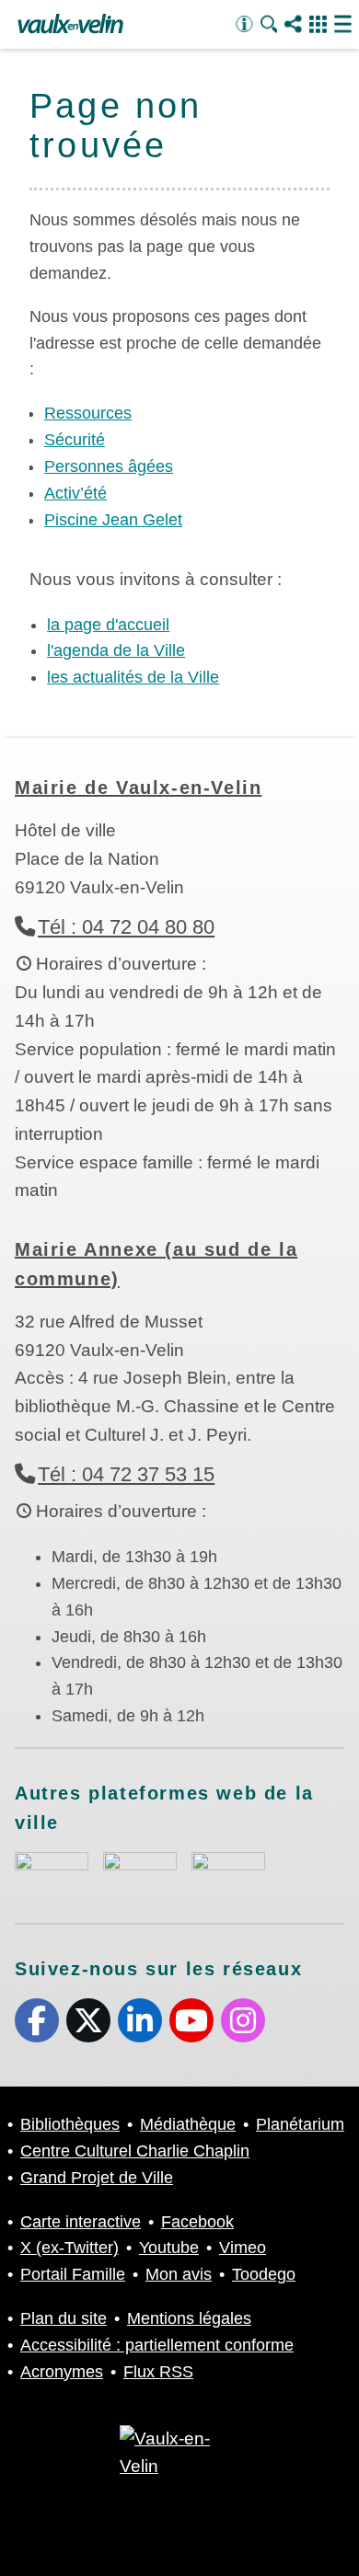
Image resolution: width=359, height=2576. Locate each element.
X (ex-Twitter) (88, 2020)
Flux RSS (158, 2372)
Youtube (191, 2020)
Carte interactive (81, 2222)
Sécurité (75, 440)
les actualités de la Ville (133, 677)
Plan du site (64, 2318)
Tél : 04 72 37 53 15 (126, 1474)
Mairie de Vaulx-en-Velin (138, 788)
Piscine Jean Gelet (113, 520)
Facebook (37, 2020)
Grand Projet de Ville (97, 2178)
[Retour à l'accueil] (70, 25)
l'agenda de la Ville (116, 650)
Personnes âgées (109, 466)
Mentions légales (189, 2318)
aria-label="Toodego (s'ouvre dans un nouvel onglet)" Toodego (140, 1870)
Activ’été (75, 493)
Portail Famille (73, 2274)
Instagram (243, 2020)
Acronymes (62, 2372)
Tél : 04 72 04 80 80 (126, 927)
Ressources (88, 413)
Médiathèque (188, 2124)
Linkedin (140, 2020)
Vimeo (243, 2248)
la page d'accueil (108, 625)
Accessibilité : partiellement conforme (157, 2345)
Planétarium (300, 2124)
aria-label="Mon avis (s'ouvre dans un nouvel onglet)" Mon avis (52, 1873)
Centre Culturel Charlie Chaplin (135, 2151)
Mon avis (179, 2274)
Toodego (264, 2274)
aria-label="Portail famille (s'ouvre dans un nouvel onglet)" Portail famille (228, 1870)
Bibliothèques (70, 2124)
